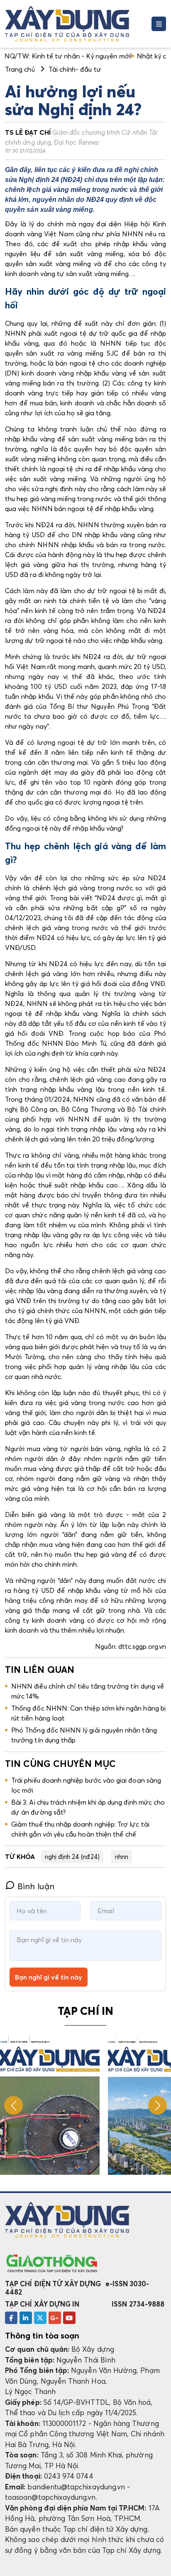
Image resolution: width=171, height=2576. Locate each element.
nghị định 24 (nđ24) (72, 1856)
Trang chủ (20, 69)
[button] (158, 2105)
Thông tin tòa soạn (42, 2336)
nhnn (122, 1856)
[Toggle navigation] (159, 24)
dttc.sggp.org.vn (142, 1646)
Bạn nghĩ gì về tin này (49, 1977)
